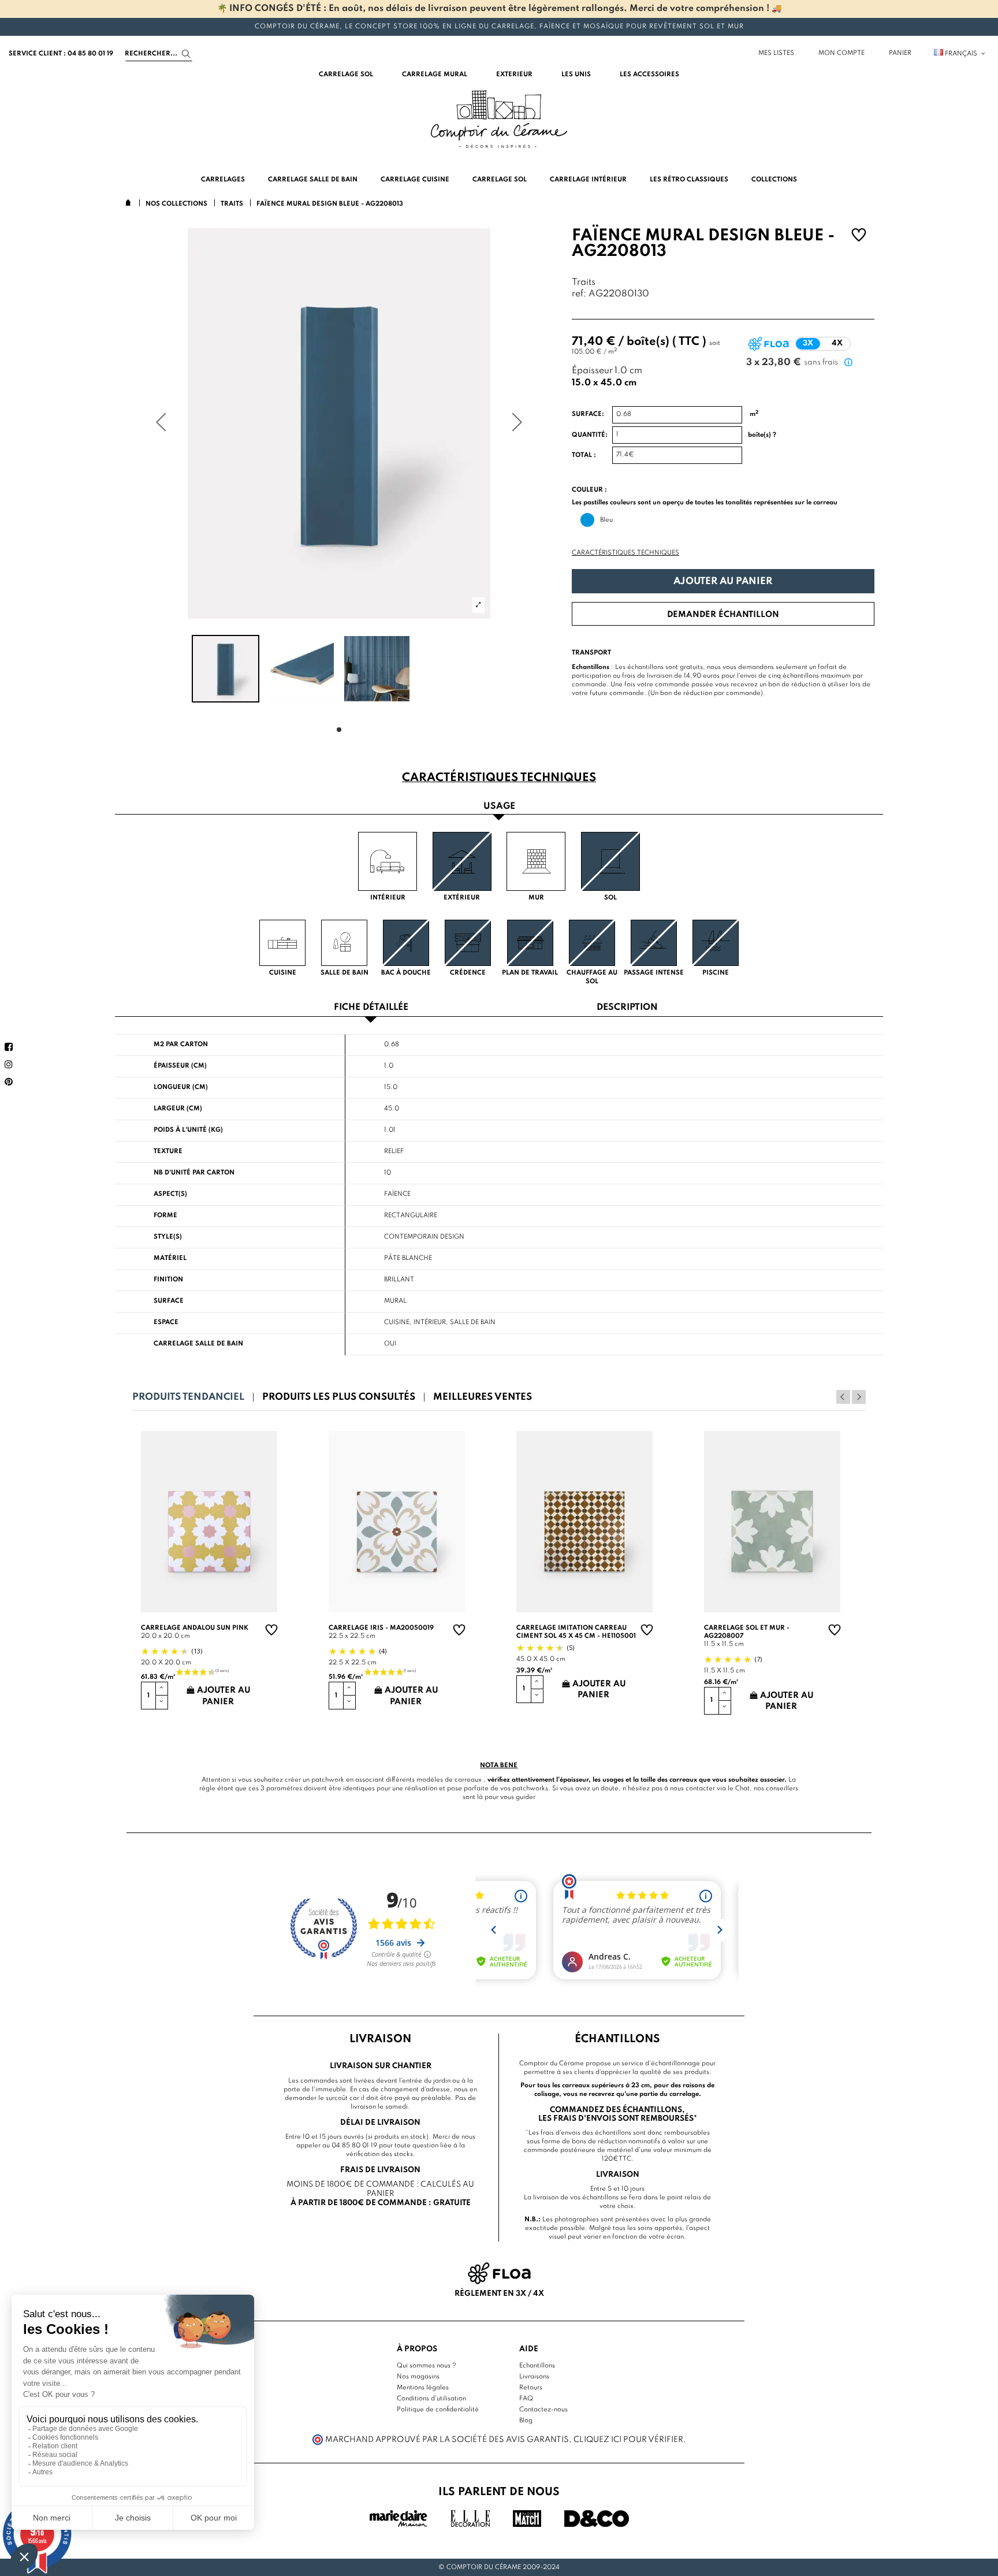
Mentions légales (423, 2388)
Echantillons (537, 2366)
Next (859, 1397)
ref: (579, 294)
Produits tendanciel (188, 1397)
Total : (584, 455)
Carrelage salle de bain (198, 1344)
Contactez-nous (543, 2410)
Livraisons (534, 2377)
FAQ (526, 2399)
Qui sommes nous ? (427, 2366)
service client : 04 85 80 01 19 (61, 54)
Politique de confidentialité (438, 2410)
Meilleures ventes (483, 1397)
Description (627, 1008)
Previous (843, 1397)
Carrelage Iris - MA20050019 (381, 1628)
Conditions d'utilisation (431, 2399)
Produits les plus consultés (339, 1397)
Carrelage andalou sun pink (195, 1628)
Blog (526, 2421)
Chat (742, 1789)
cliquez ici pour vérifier (628, 2440)
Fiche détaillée (371, 1008)
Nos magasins (418, 2377)
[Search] (186, 54)
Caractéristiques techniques (625, 553)
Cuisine (397, 1322)
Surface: (588, 414)
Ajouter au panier (723, 581)
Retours (531, 2388)
